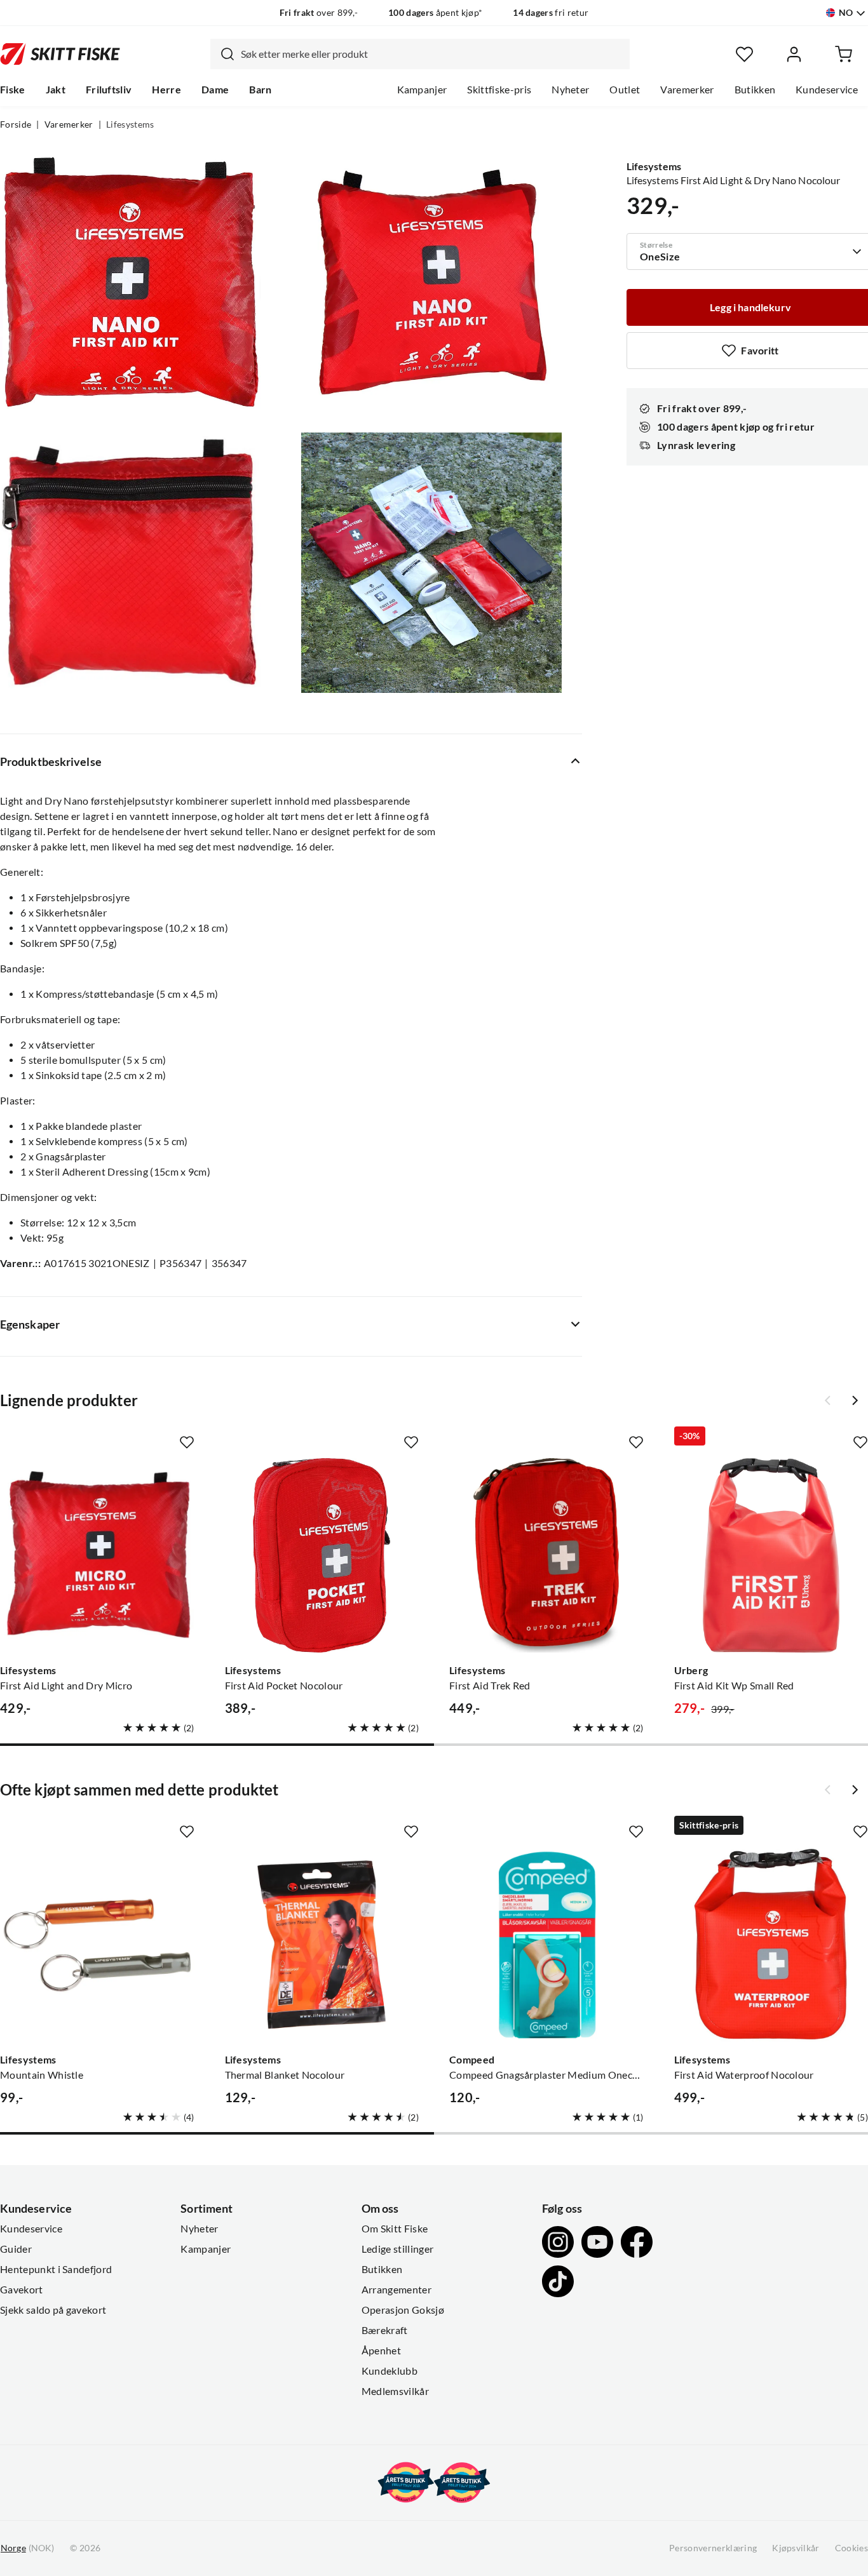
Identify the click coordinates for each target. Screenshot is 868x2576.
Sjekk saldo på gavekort (53, 2310)
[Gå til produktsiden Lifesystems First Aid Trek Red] (546, 1555)
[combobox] (420, 54)
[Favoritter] (744, 54)
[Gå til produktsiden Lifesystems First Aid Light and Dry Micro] (97, 1555)
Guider (16, 2249)
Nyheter (570, 90)
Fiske (13, 90)
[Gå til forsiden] (60, 54)
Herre (166, 90)
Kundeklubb (390, 2371)
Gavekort (22, 2290)
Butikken (755, 90)
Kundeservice (827, 90)
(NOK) (27, 2548)
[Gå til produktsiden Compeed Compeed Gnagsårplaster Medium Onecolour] (546, 1945)
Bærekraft (385, 2330)
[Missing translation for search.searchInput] (222, 54)
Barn (260, 90)
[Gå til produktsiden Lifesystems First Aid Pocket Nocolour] (322, 1555)
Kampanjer (422, 90)
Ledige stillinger (397, 2249)
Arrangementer (397, 2290)
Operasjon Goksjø (403, 2310)
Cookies (851, 2548)
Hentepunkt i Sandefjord (56, 2269)
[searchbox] (432, 54)
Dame (215, 90)
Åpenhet (381, 2351)
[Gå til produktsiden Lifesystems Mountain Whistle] (97, 1945)
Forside (16, 124)
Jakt (56, 90)
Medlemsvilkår (395, 2391)
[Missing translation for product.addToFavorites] (187, 1442)
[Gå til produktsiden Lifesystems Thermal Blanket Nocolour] (322, 1945)
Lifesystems (130, 124)
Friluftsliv (109, 90)
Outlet (625, 90)
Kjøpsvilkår (796, 2548)
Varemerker (687, 90)
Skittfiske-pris (499, 90)
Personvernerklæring (713, 2548)
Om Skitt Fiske (395, 2229)
